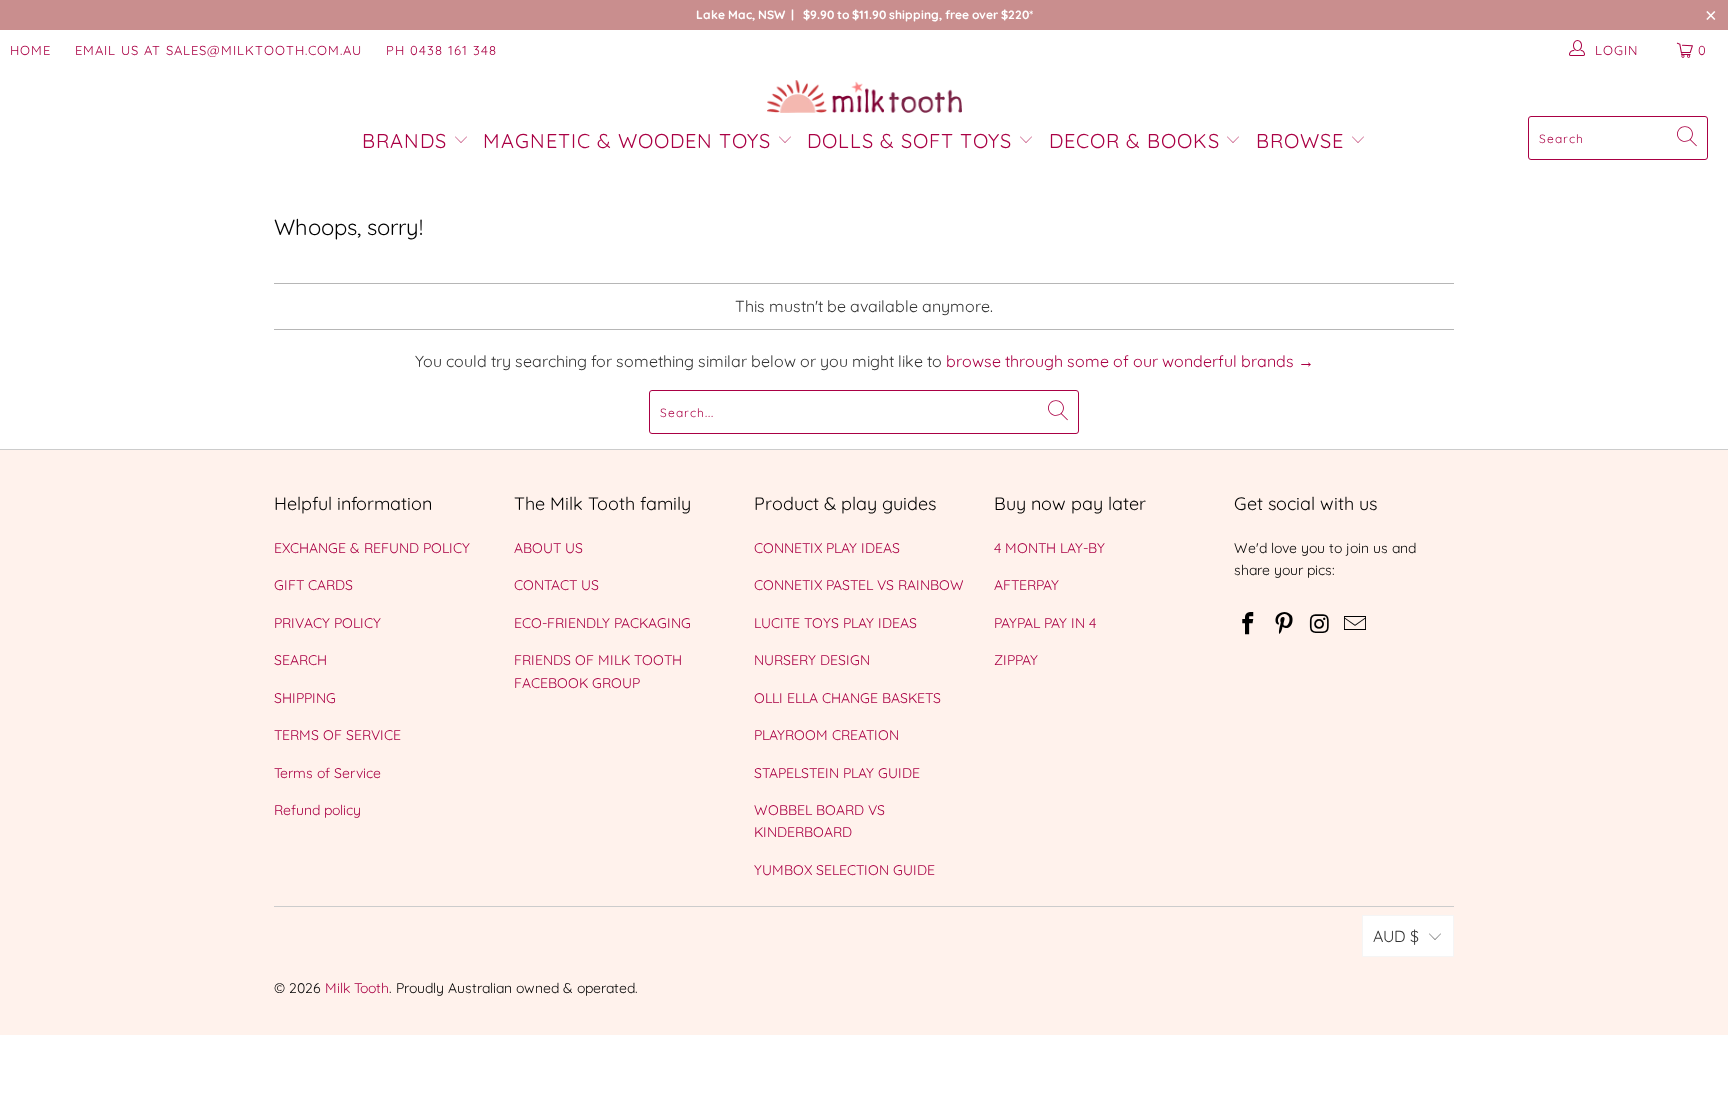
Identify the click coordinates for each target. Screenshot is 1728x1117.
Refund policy (317, 810)
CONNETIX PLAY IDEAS (827, 548)
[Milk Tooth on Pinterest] (1285, 624)
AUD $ (1396, 936)
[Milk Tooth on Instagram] (1320, 624)
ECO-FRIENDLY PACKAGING (602, 623)
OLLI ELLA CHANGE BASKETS (847, 698)
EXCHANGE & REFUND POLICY (372, 548)
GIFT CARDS (313, 585)
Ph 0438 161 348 (441, 50)
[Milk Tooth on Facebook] (1249, 624)
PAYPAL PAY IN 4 (1045, 623)
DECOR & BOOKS (1134, 140)
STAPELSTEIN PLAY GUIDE (837, 773)
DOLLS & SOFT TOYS (909, 140)
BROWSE (1300, 140)
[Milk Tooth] (864, 98)
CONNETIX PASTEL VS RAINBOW (859, 585)
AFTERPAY (1026, 585)
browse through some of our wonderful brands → (1130, 361)
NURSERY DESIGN (812, 660)
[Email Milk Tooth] (1356, 624)
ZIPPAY (1016, 660)
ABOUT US (548, 548)
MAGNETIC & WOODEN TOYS (627, 140)
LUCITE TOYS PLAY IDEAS (835, 623)
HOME (30, 50)
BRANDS (407, 140)
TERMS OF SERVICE (337, 735)
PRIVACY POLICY (327, 623)
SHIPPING (305, 698)
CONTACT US (556, 585)
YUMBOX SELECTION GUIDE (844, 870)
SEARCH (300, 660)
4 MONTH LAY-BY (1049, 548)
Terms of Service (327, 773)
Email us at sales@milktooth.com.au (218, 50)
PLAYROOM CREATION (826, 735)
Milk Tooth (357, 988)
